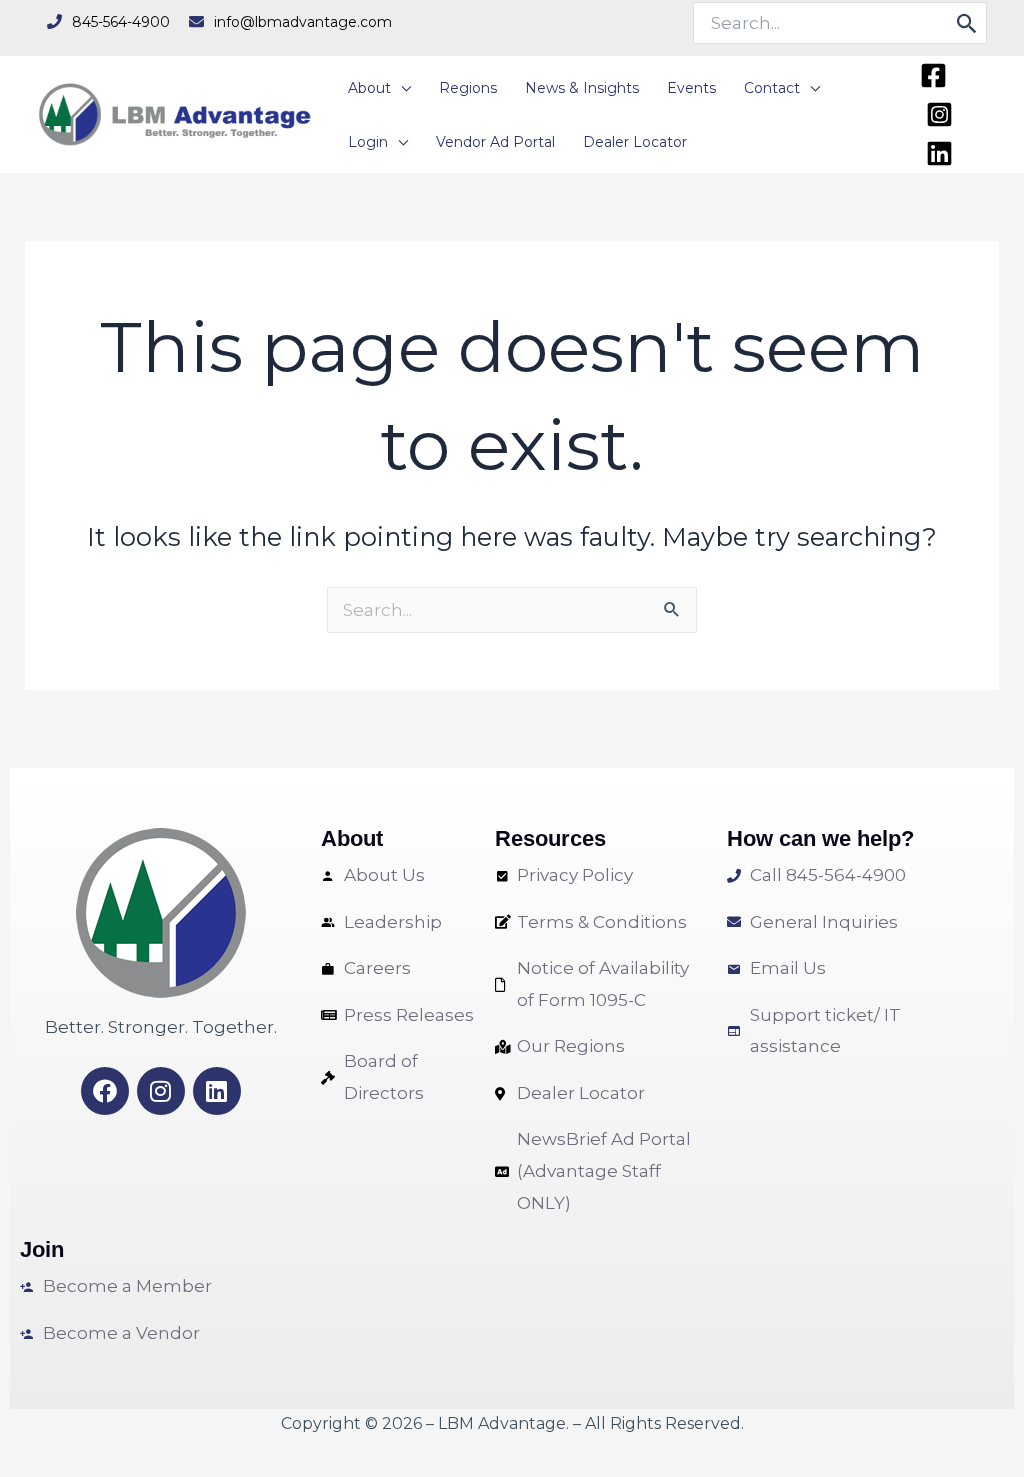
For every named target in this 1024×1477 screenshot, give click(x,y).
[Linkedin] (939, 153)
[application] (401, 88)
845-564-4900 (121, 22)
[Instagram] (939, 114)
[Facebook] (933, 75)
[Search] (967, 23)
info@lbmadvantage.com (303, 22)
